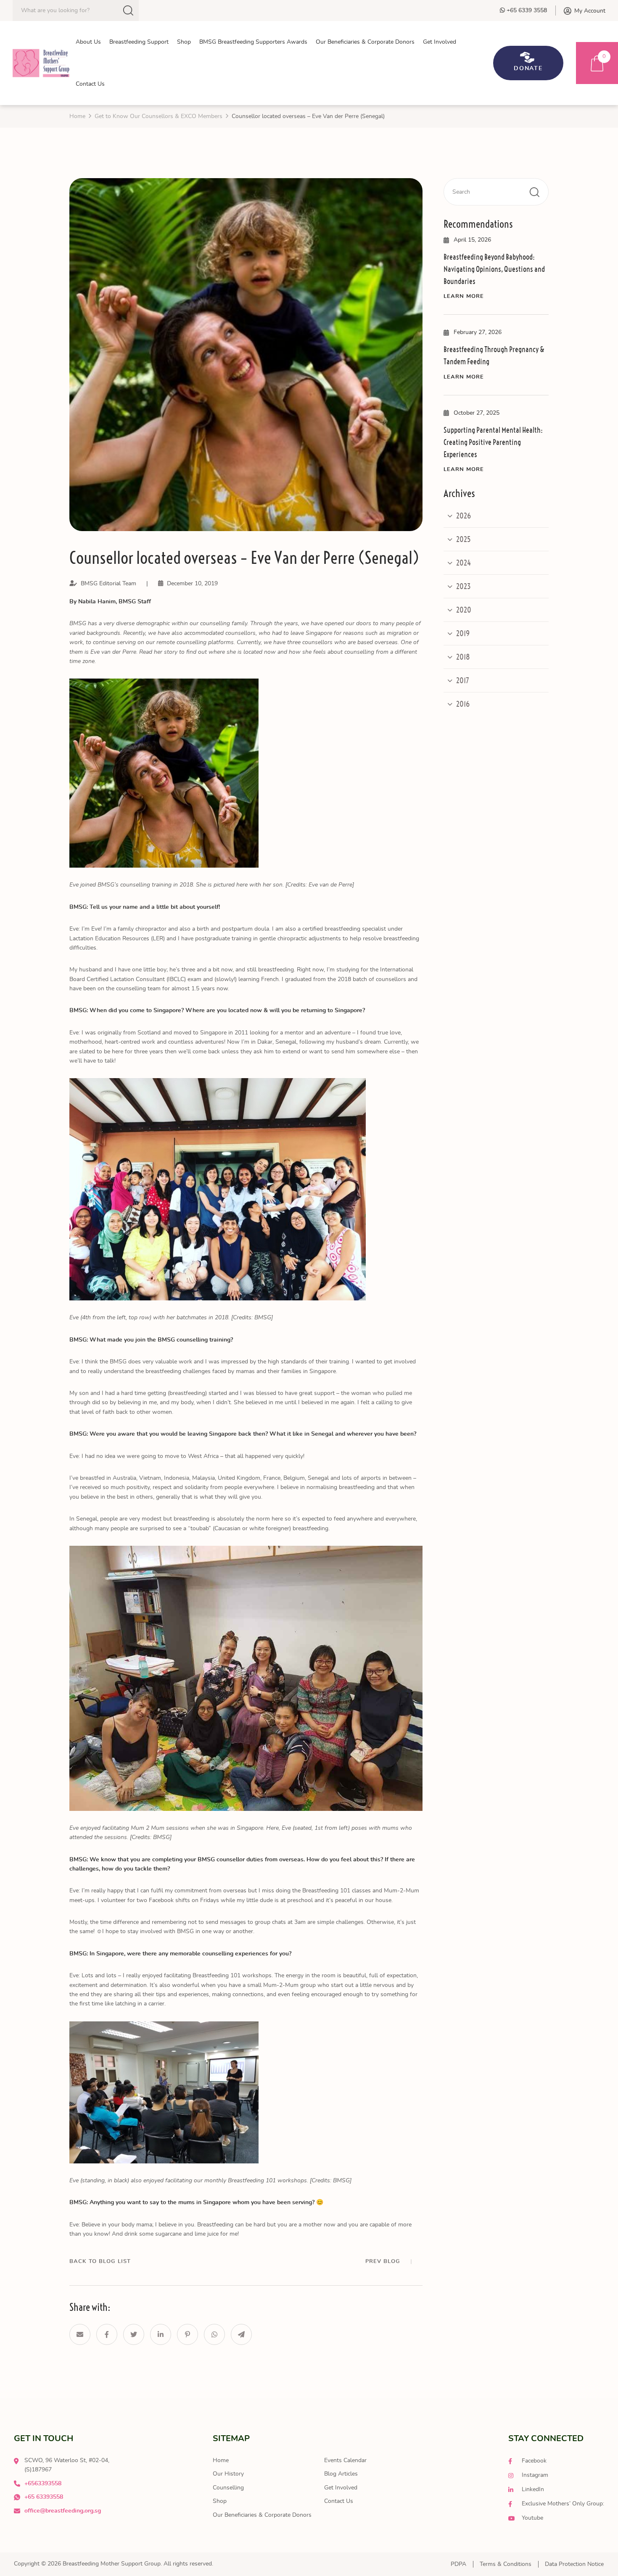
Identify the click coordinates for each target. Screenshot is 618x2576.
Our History (228, 2474)
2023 (463, 586)
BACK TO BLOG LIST (100, 2262)
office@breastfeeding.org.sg (63, 2511)
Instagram (534, 2475)
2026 (463, 516)
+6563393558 (43, 2484)
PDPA (458, 2564)
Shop (220, 2501)
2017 (463, 680)
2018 (463, 657)
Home (221, 2460)
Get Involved (341, 2488)
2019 (463, 633)
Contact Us (339, 2501)
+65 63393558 (44, 2497)
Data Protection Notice (574, 2564)
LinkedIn (532, 2489)
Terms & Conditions (506, 2564)
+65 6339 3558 (526, 11)
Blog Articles (341, 2474)
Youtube (532, 2518)
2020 (464, 610)
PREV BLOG (383, 2262)
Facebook (533, 2461)
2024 (463, 563)
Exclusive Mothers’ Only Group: (562, 2504)
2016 (463, 704)
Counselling (228, 2488)
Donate (528, 68)
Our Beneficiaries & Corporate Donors (262, 2515)
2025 (463, 539)
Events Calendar (345, 2460)
